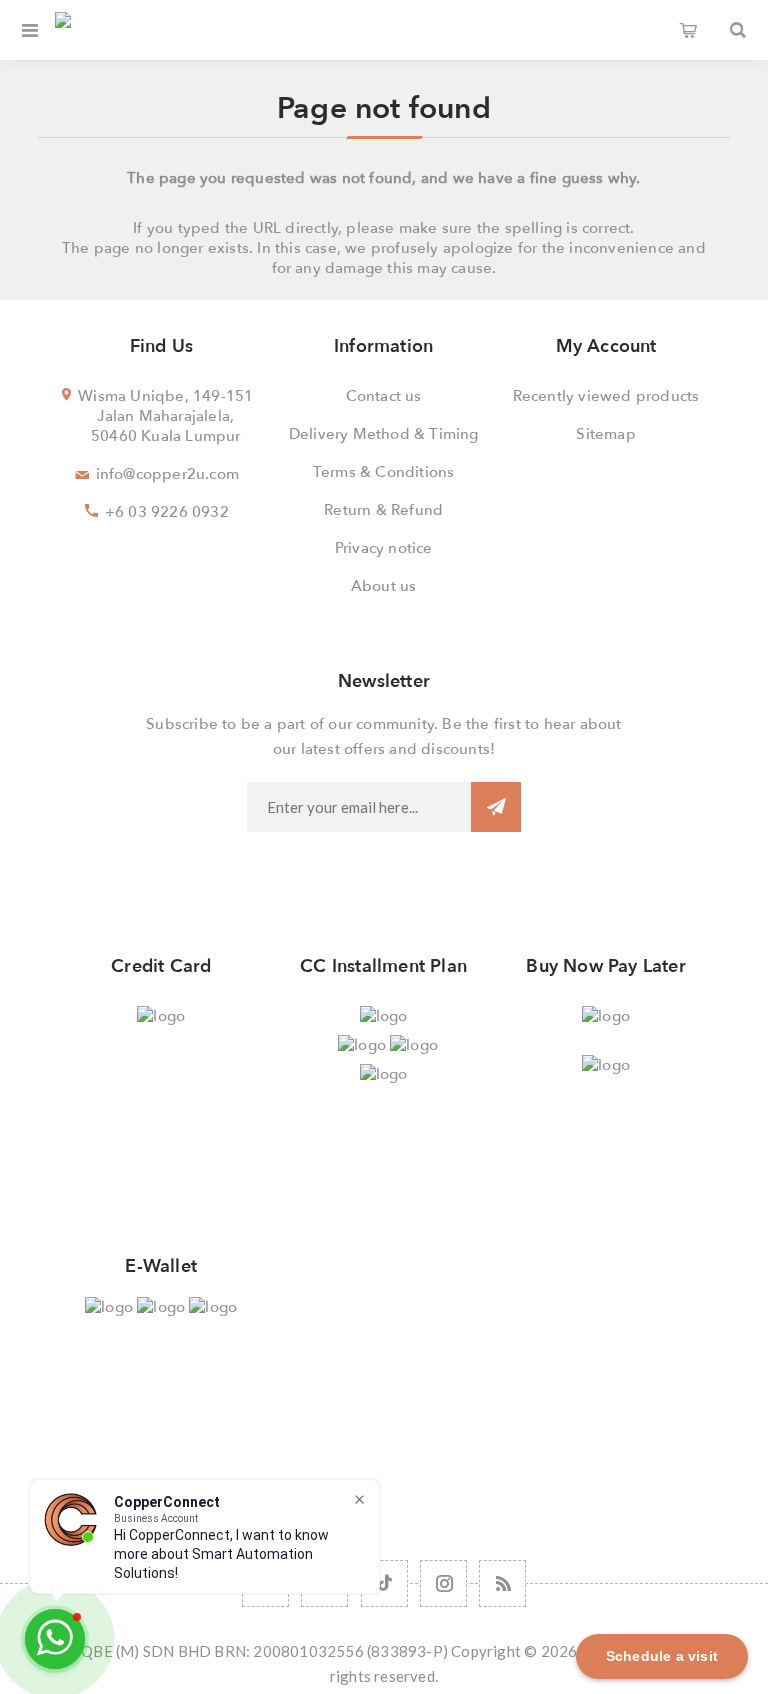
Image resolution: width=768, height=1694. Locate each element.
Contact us (384, 396)
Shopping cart (688, 30)
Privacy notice (384, 548)
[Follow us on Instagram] (443, 1583)
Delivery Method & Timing (384, 434)
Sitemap (605, 434)
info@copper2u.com (167, 474)
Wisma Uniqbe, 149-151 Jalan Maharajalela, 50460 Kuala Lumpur (165, 416)
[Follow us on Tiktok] (384, 1583)
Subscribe (496, 807)
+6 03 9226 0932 (167, 512)
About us (384, 586)
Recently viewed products (606, 396)
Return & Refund (383, 510)
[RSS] (502, 1583)
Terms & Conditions (384, 472)
